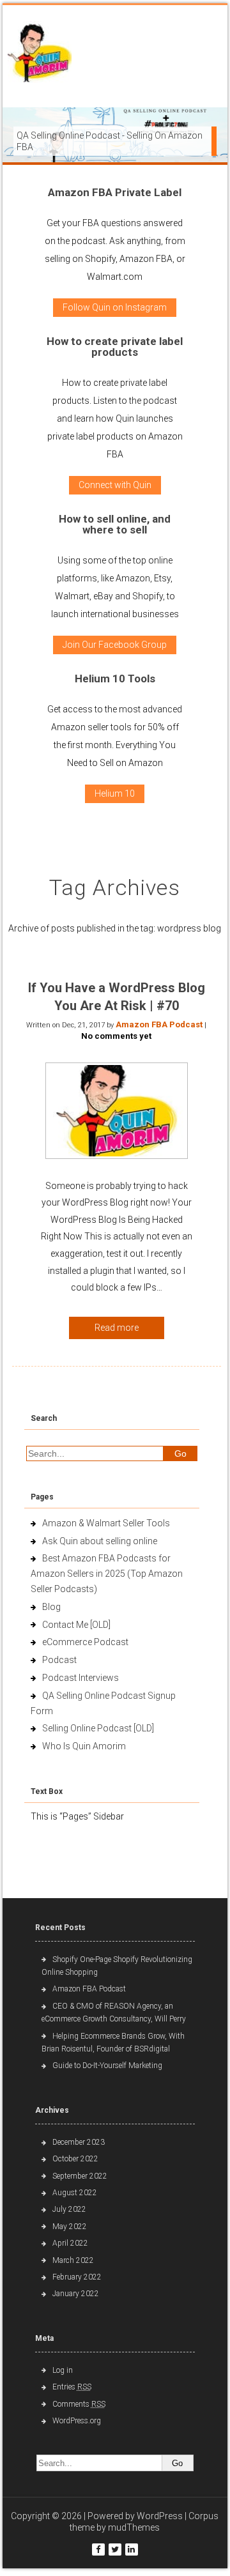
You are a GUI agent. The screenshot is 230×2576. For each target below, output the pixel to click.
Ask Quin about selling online (100, 1541)
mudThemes (134, 2527)
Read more (117, 1328)
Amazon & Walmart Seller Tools (106, 1523)
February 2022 (77, 2277)
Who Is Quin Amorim (84, 1746)
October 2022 (75, 2159)
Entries (72, 2387)
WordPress (160, 2516)
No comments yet (116, 1036)
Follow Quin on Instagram (115, 307)
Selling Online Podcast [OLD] (98, 1728)
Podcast (59, 1660)
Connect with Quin (115, 485)
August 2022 (75, 2193)
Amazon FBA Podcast (159, 1024)
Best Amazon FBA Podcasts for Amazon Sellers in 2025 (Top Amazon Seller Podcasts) (107, 1574)
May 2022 (70, 2227)
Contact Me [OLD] (76, 1625)
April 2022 (70, 2243)
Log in (63, 2370)
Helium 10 (115, 793)
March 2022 (73, 2260)
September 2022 (80, 2176)
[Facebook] (98, 2549)
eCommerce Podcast (85, 1642)
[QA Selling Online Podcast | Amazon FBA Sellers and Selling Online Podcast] (40, 55)
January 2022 (76, 2294)
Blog (51, 1607)
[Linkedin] (132, 2549)
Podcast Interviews (80, 1678)
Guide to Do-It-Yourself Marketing (108, 2066)
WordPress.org (77, 2421)
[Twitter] (115, 2549)
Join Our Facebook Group (115, 645)
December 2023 (79, 2142)
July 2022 (69, 2209)
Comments (79, 2404)
